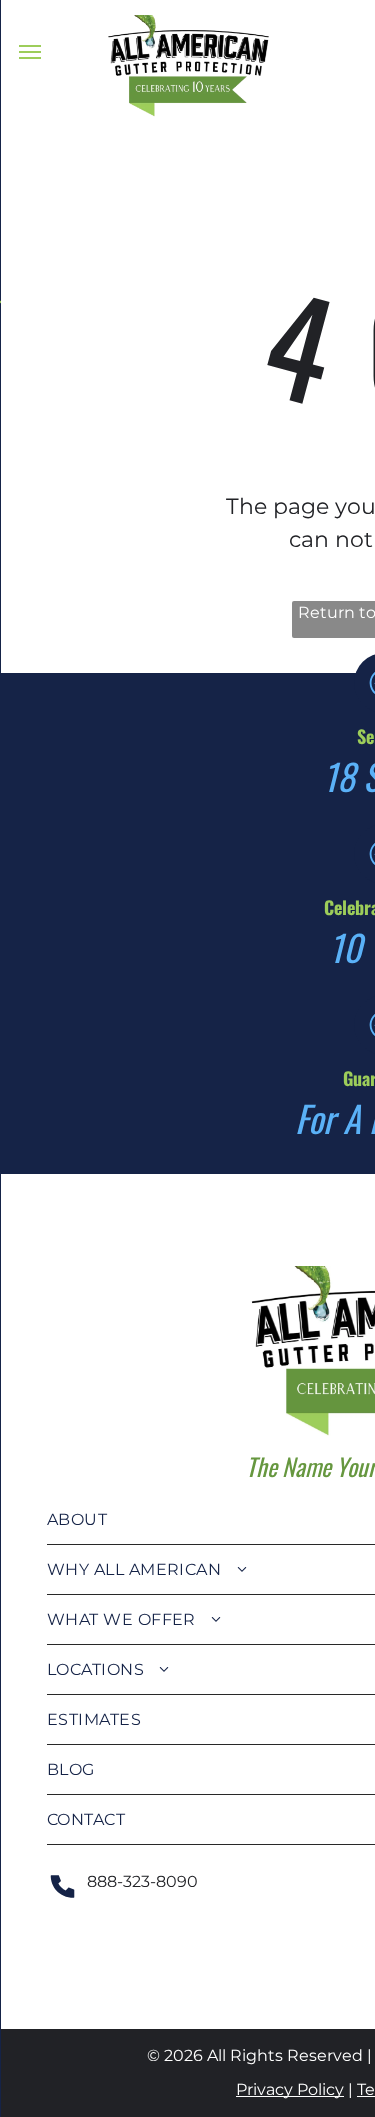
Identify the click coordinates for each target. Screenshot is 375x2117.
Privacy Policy (290, 2089)
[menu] (30, 52)
